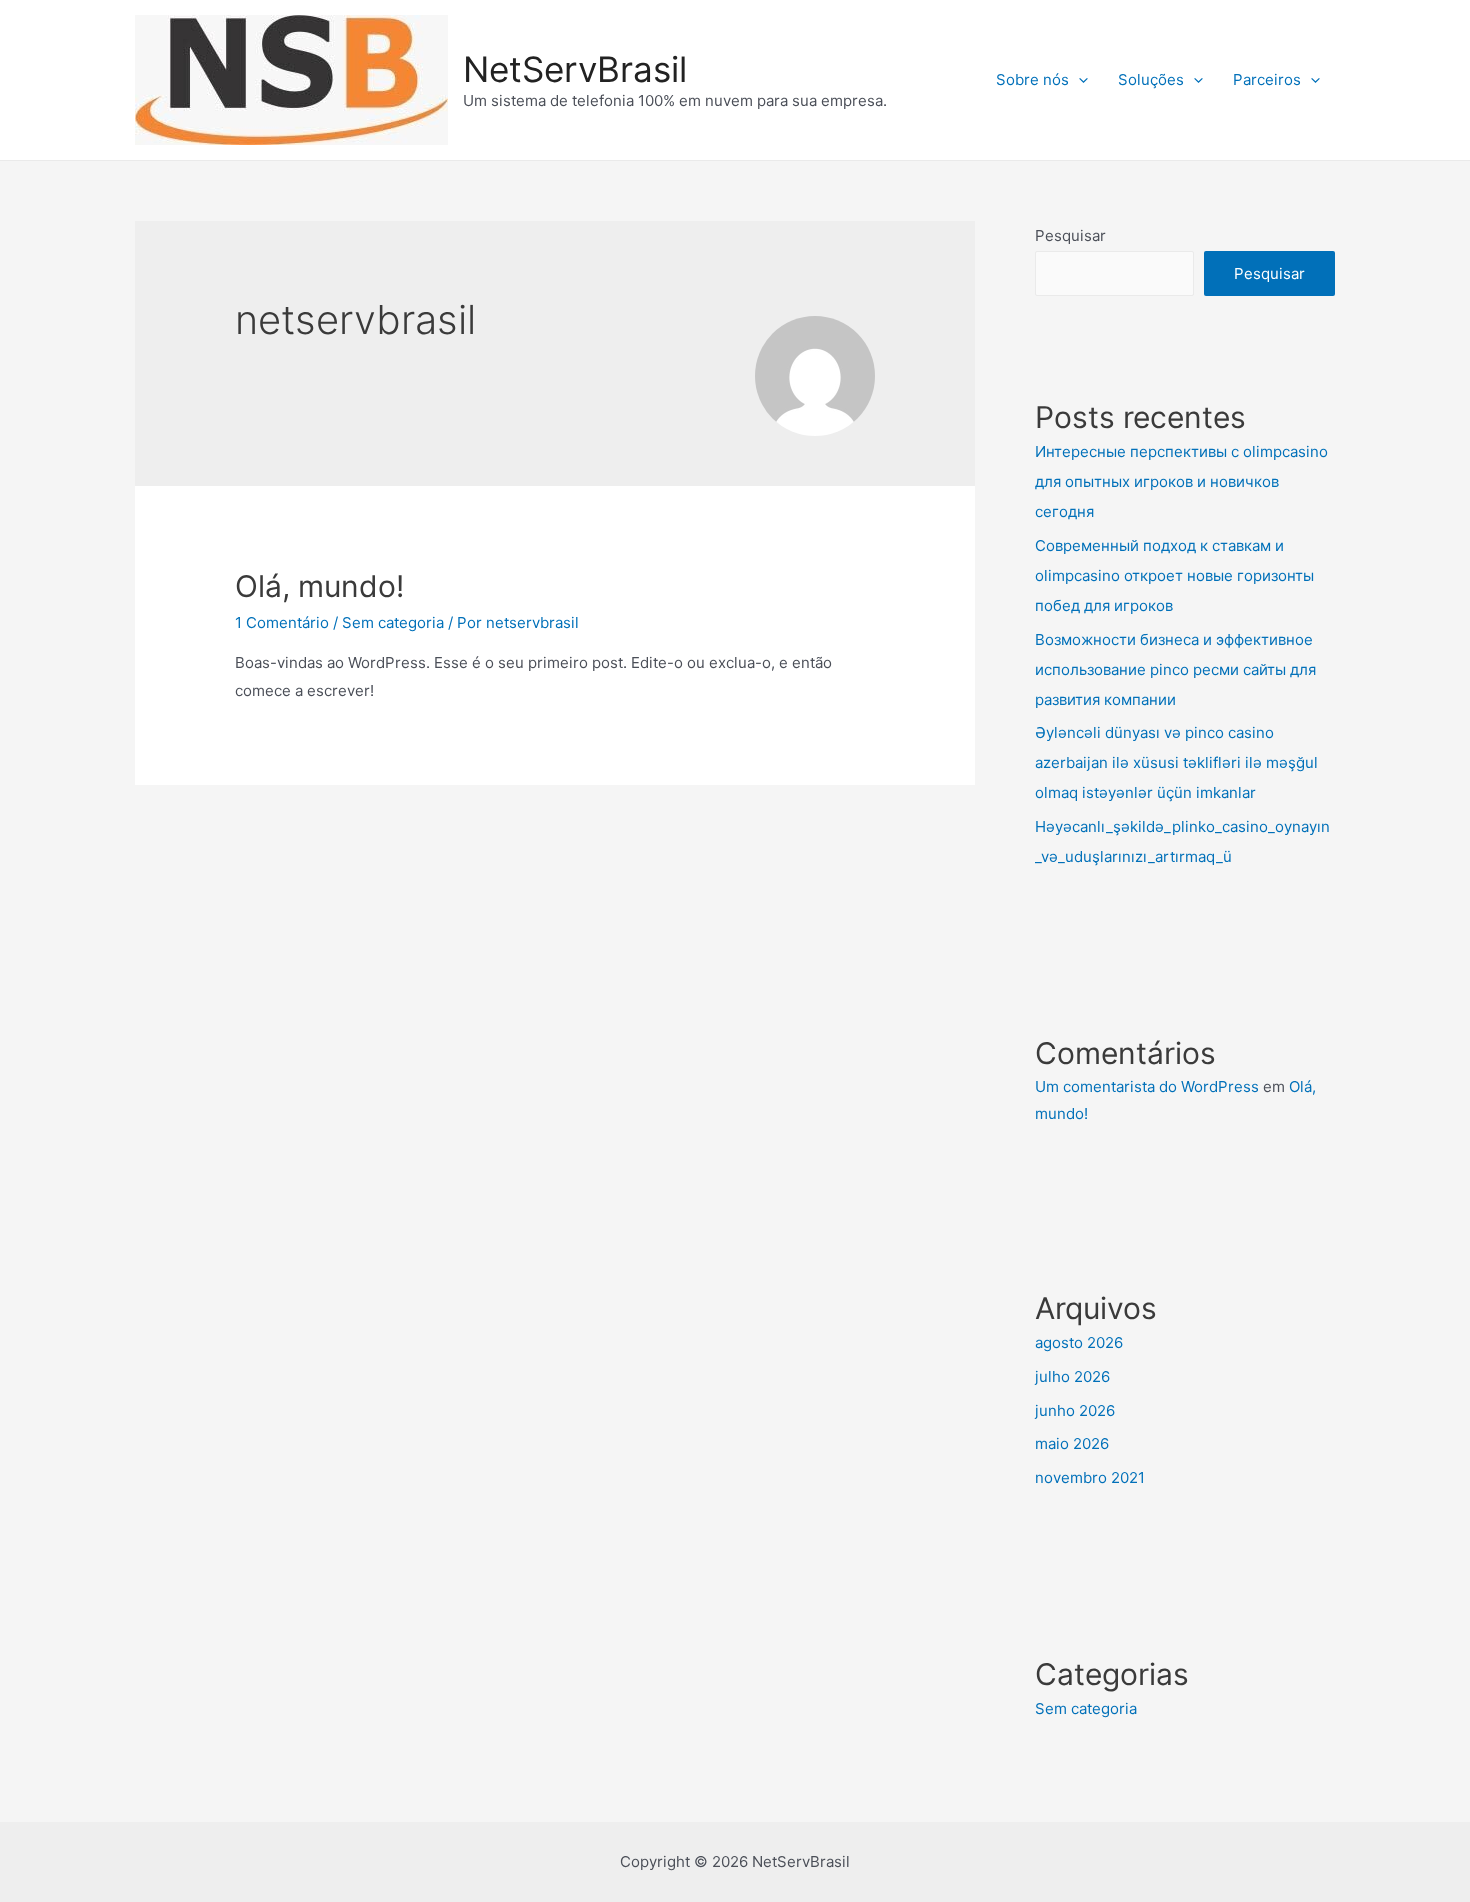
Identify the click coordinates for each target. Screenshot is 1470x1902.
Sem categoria (393, 622)
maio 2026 (1072, 1443)
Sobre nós (1032, 79)
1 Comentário (282, 622)
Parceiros (1267, 79)
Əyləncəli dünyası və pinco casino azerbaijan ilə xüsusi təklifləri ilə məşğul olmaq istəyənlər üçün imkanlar (1176, 762)
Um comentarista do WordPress (1147, 1086)
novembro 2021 (1090, 1477)
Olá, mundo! (319, 586)
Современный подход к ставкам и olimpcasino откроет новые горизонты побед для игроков (1174, 575)
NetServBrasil (575, 69)
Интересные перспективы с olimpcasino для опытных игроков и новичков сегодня (1181, 481)
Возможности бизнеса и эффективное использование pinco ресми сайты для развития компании (1175, 669)
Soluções (1151, 79)
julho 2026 (1072, 1376)
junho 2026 (1075, 1410)
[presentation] (1078, 80)
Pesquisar (1070, 235)
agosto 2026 (1079, 1342)
